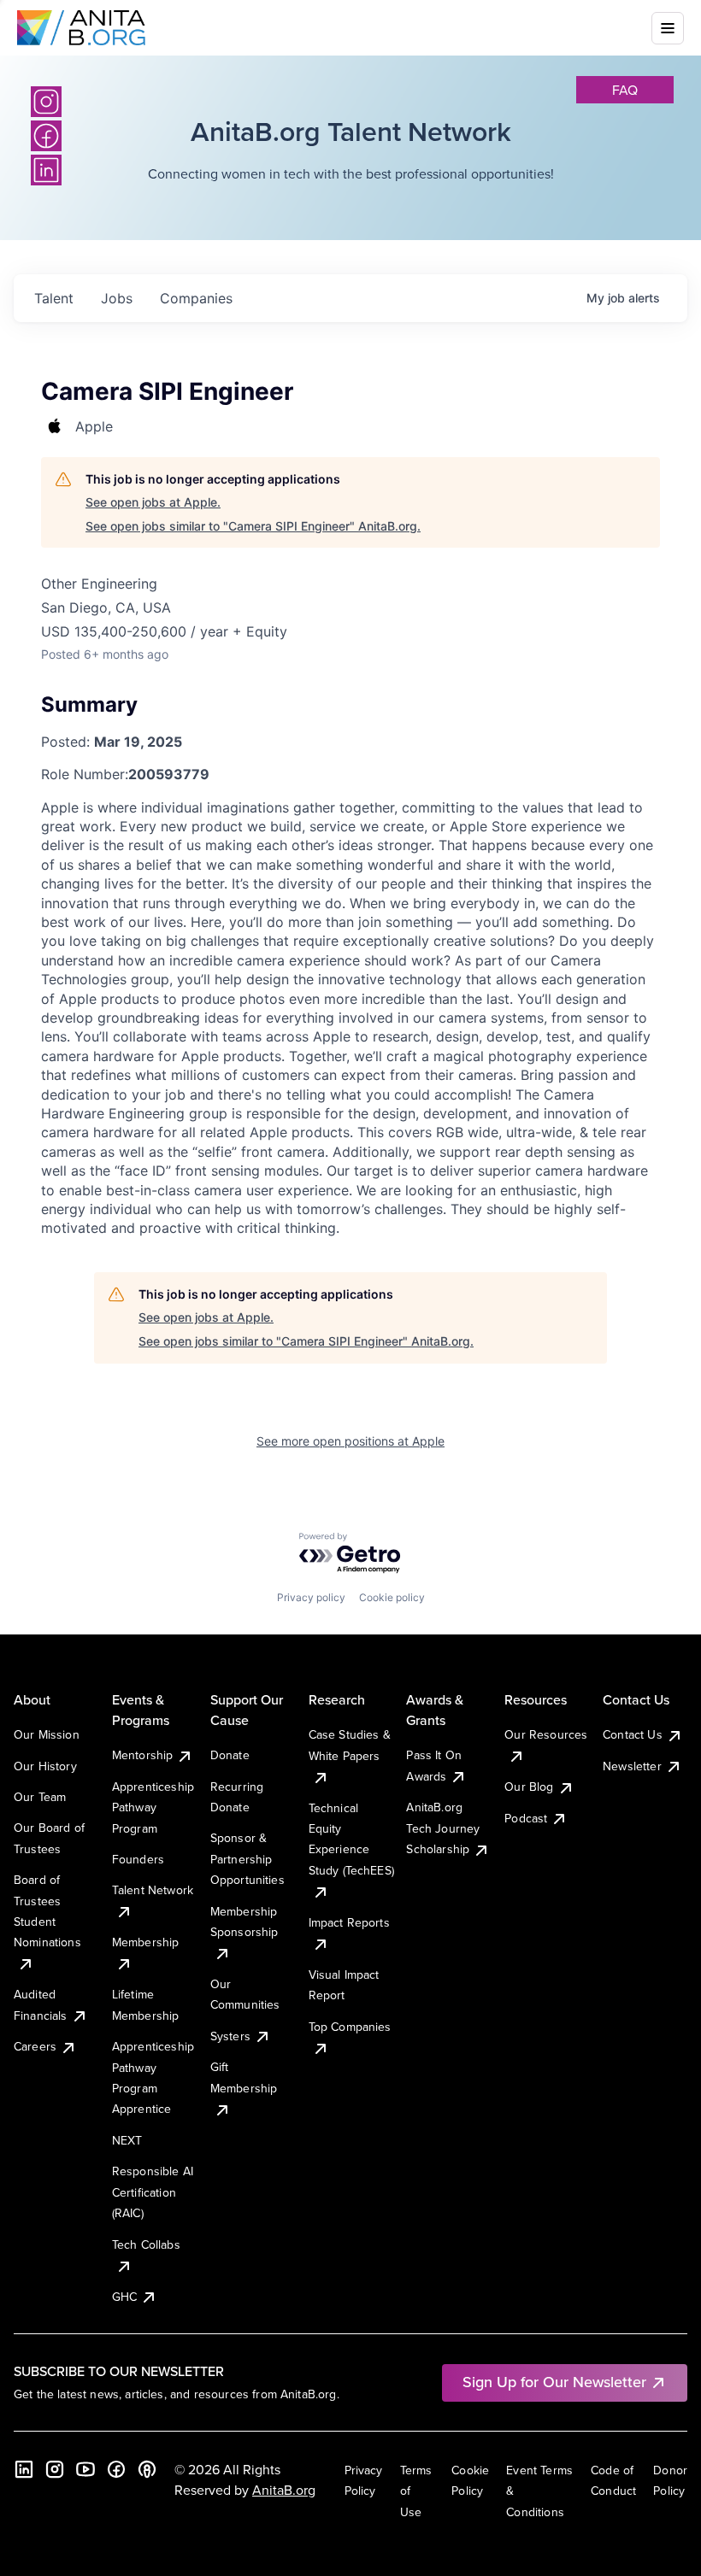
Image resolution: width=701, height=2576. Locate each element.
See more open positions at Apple (350, 1441)
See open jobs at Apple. (153, 502)
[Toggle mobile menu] (668, 28)
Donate (230, 1755)
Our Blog (529, 1787)
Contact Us (633, 1734)
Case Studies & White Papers (350, 1745)
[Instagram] (46, 102)
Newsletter (632, 1766)
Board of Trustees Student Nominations (47, 1911)
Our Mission (47, 1734)
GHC (124, 2297)
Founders (138, 1859)
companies (196, 298)
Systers (230, 2036)
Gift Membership (244, 2077)
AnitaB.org (284, 2490)
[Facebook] (116, 2469)
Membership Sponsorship (244, 1922)
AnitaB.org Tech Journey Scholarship (443, 1828)
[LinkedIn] (24, 2469)
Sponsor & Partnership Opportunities (247, 1859)
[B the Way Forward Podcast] (147, 2469)
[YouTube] (85, 2469)
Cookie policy (392, 1597)
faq (625, 90)
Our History (45, 1766)
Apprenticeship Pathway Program (153, 1807)
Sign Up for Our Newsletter (554, 2382)
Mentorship (143, 1755)
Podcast (526, 1818)
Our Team (40, 1797)
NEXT (127, 2140)
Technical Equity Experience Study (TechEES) (351, 1839)
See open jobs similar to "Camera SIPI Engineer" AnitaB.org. (253, 526)
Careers (35, 2046)
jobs (117, 298)
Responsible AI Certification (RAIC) (153, 2192)
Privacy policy (311, 1597)
